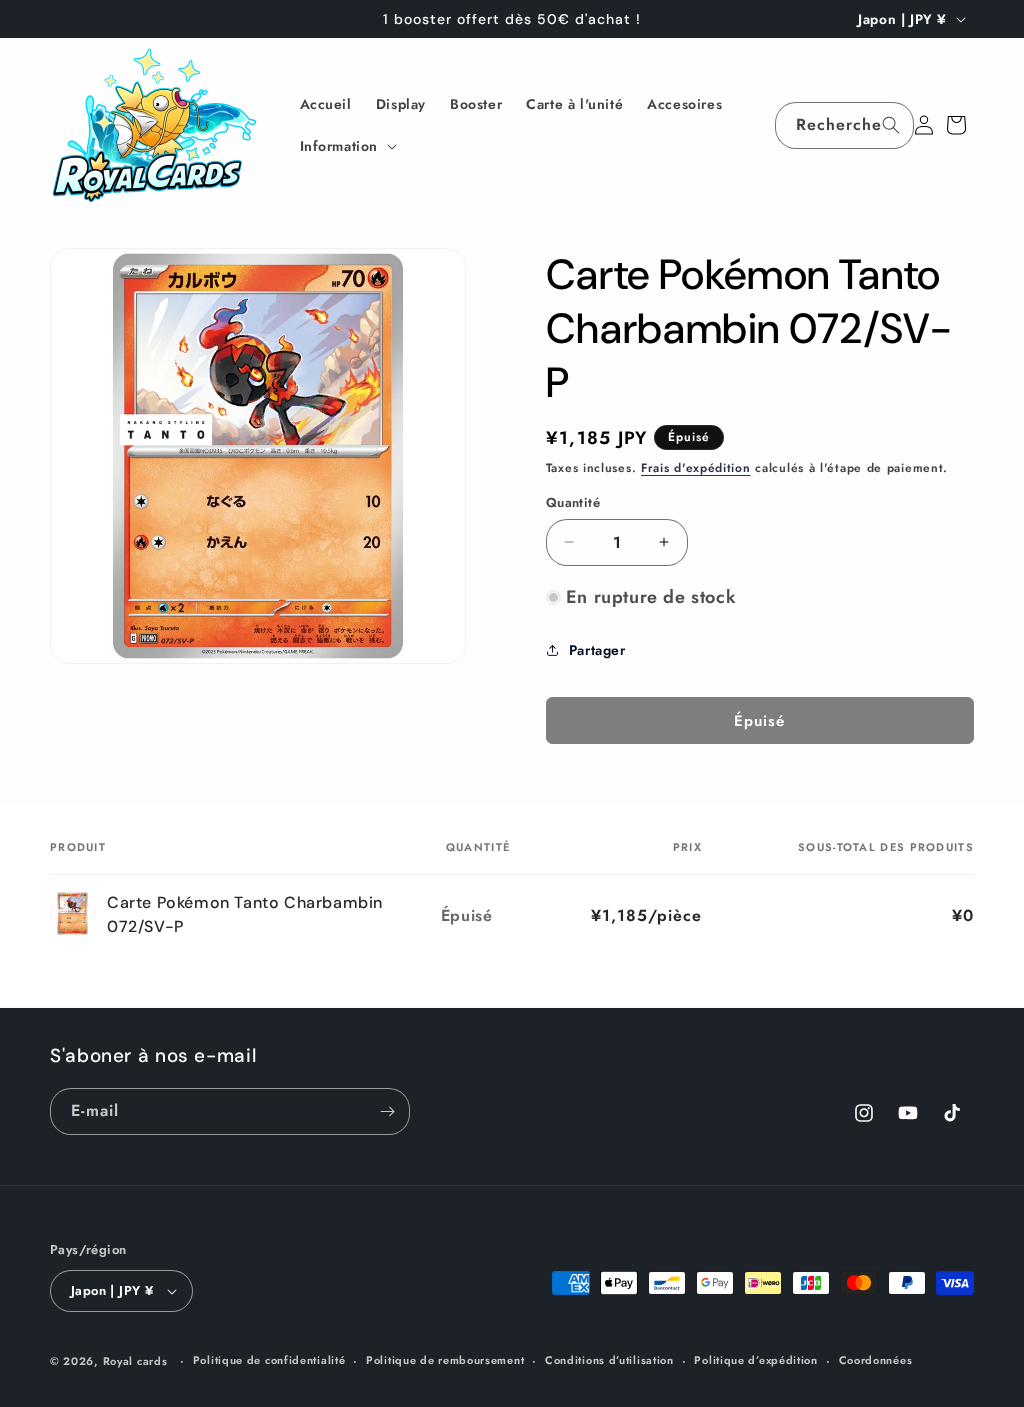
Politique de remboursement (445, 1360)
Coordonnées (876, 1360)
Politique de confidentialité (269, 1360)
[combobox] (844, 125)
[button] (347, 146)
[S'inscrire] (387, 1111)
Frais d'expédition (696, 468)
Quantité (573, 502)
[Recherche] (891, 125)
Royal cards (135, 1361)
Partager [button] (597, 650)
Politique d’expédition (755, 1360)
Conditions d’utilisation (609, 1360)
